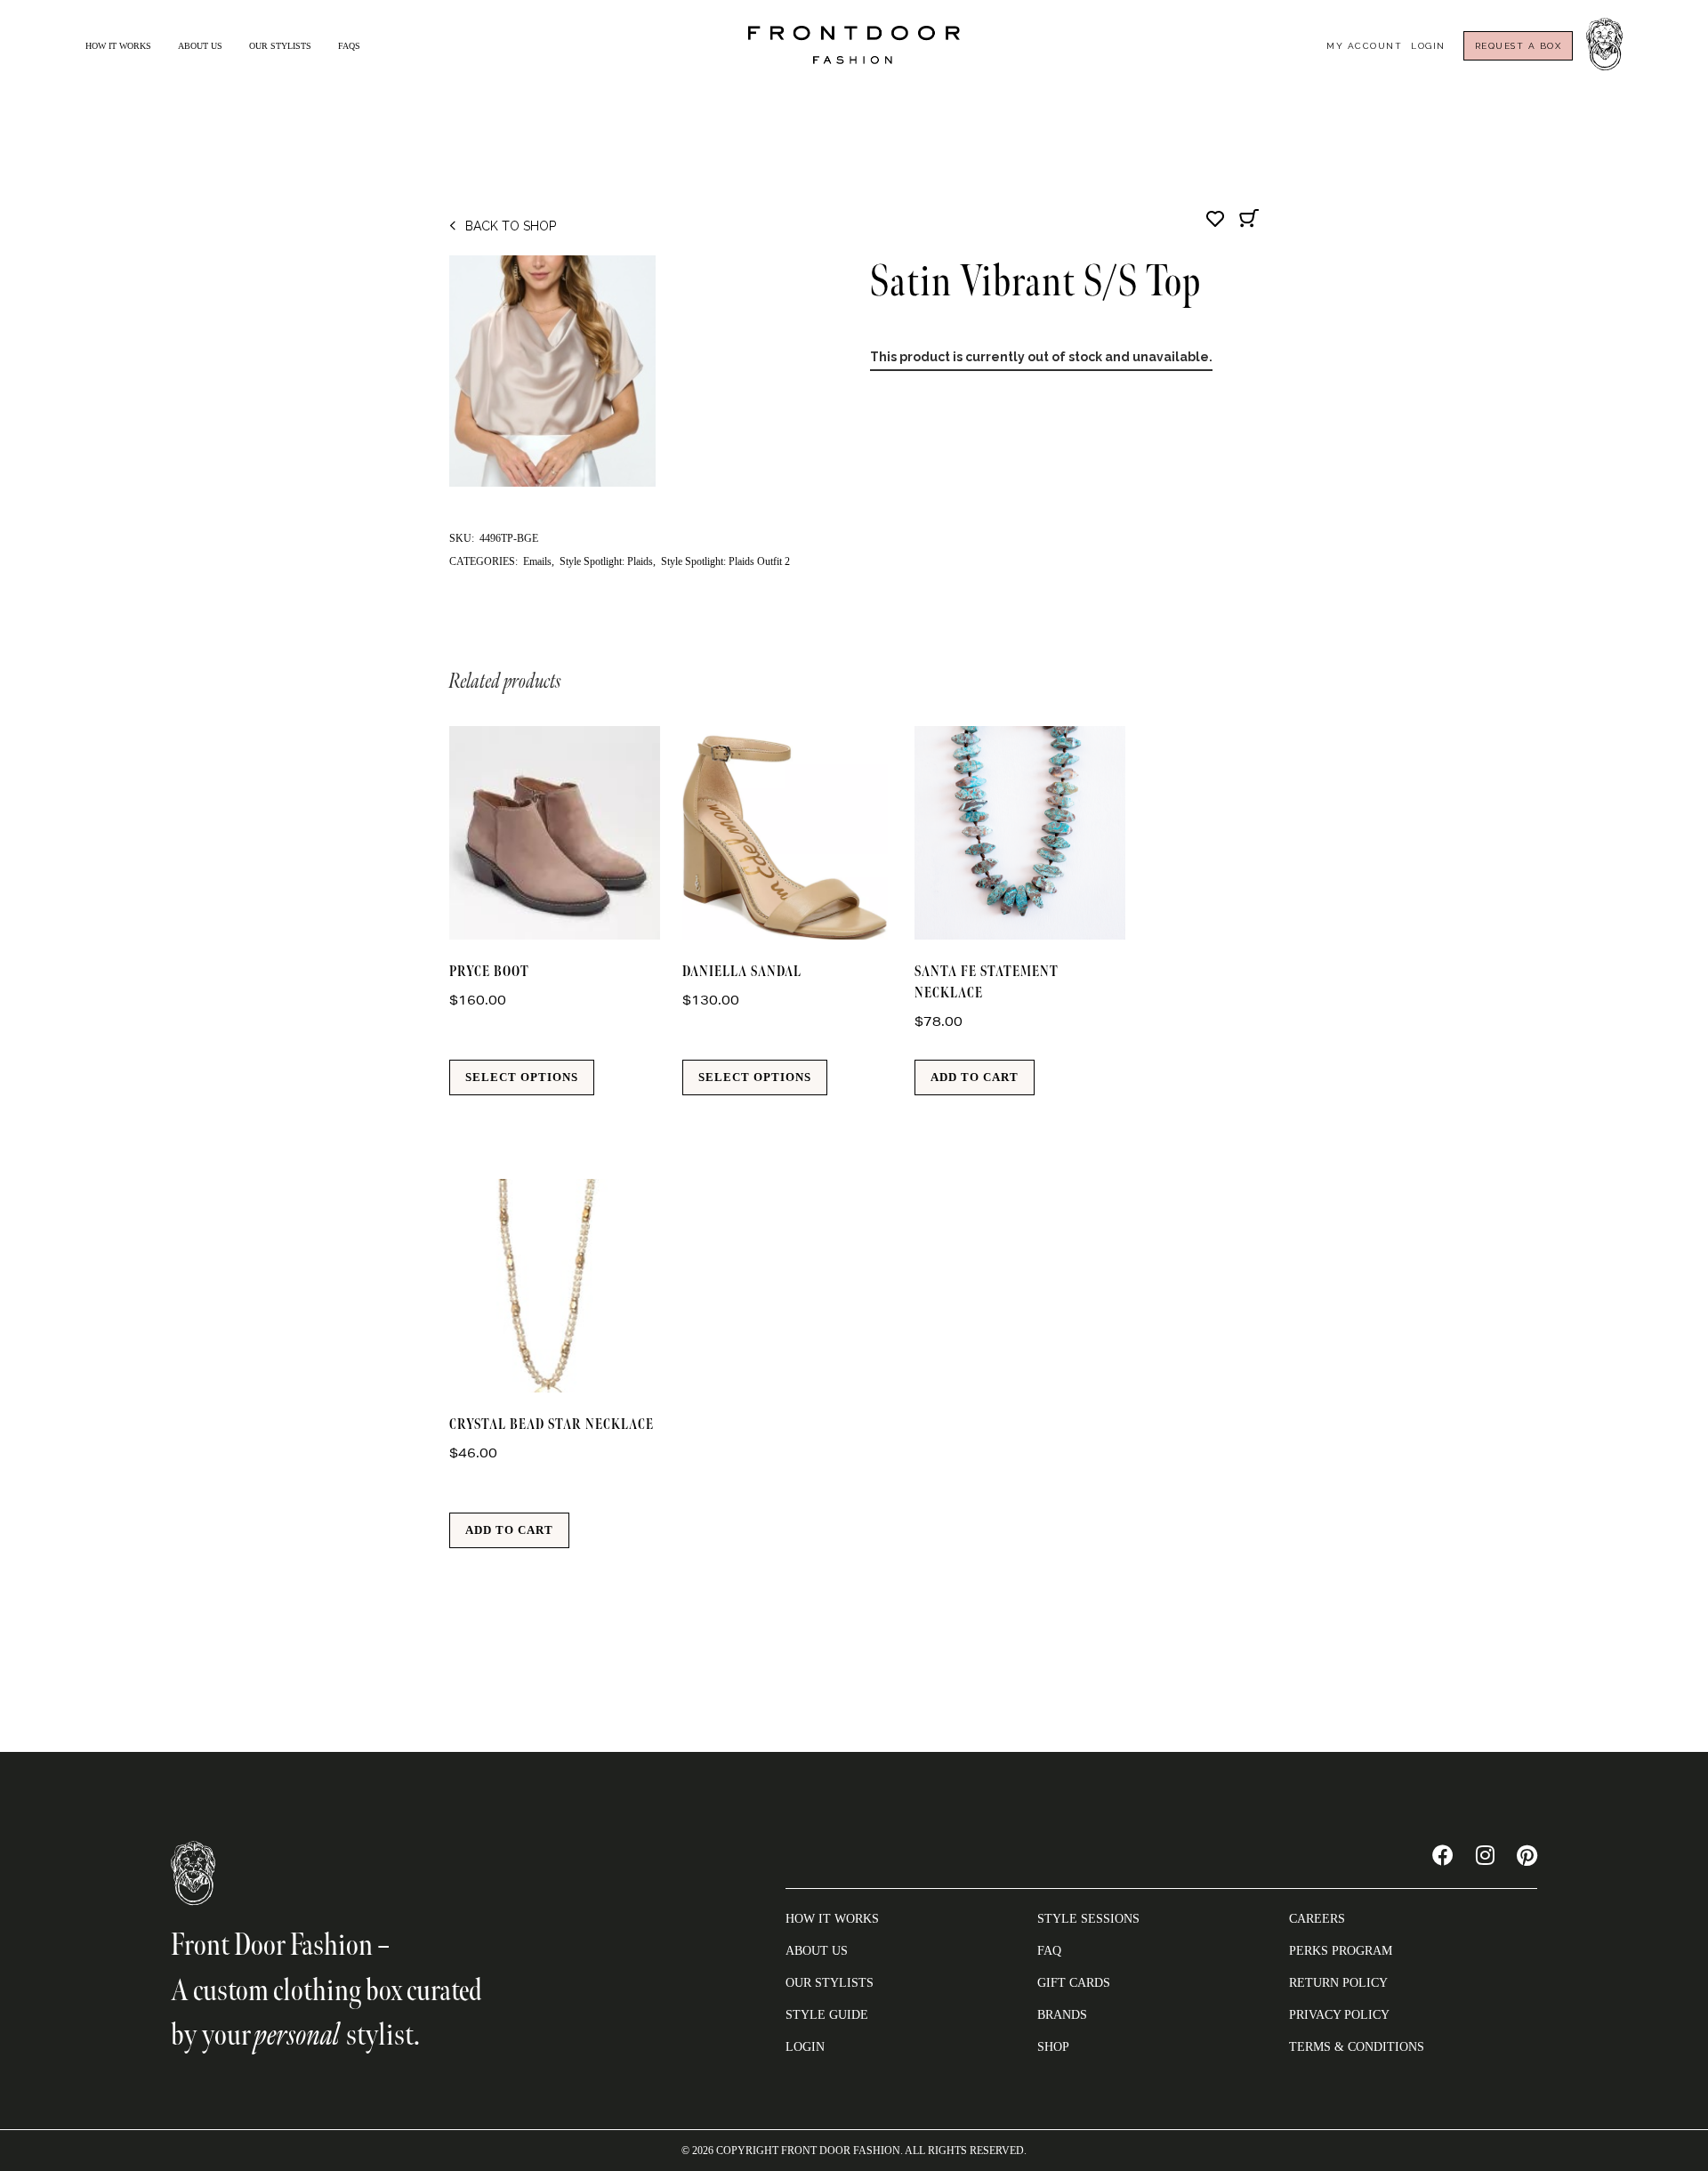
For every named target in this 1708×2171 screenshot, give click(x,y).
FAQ (1049, 1951)
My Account (1364, 46)
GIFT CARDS (1074, 1983)
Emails (537, 561)
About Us (200, 46)
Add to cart (975, 1077)
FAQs (349, 46)
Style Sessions (1088, 1919)
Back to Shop (511, 226)
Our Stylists (280, 46)
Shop (1053, 2047)
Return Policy (1338, 1983)
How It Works (118, 46)
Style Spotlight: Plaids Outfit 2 (725, 561)
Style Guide (827, 2015)
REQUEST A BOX (1519, 46)
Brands (1062, 2015)
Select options (522, 1077)
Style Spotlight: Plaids (606, 561)
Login (1428, 46)
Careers (1317, 1919)
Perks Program (1341, 1951)
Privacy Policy (1339, 2015)
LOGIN (805, 2047)
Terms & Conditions (1357, 2047)
